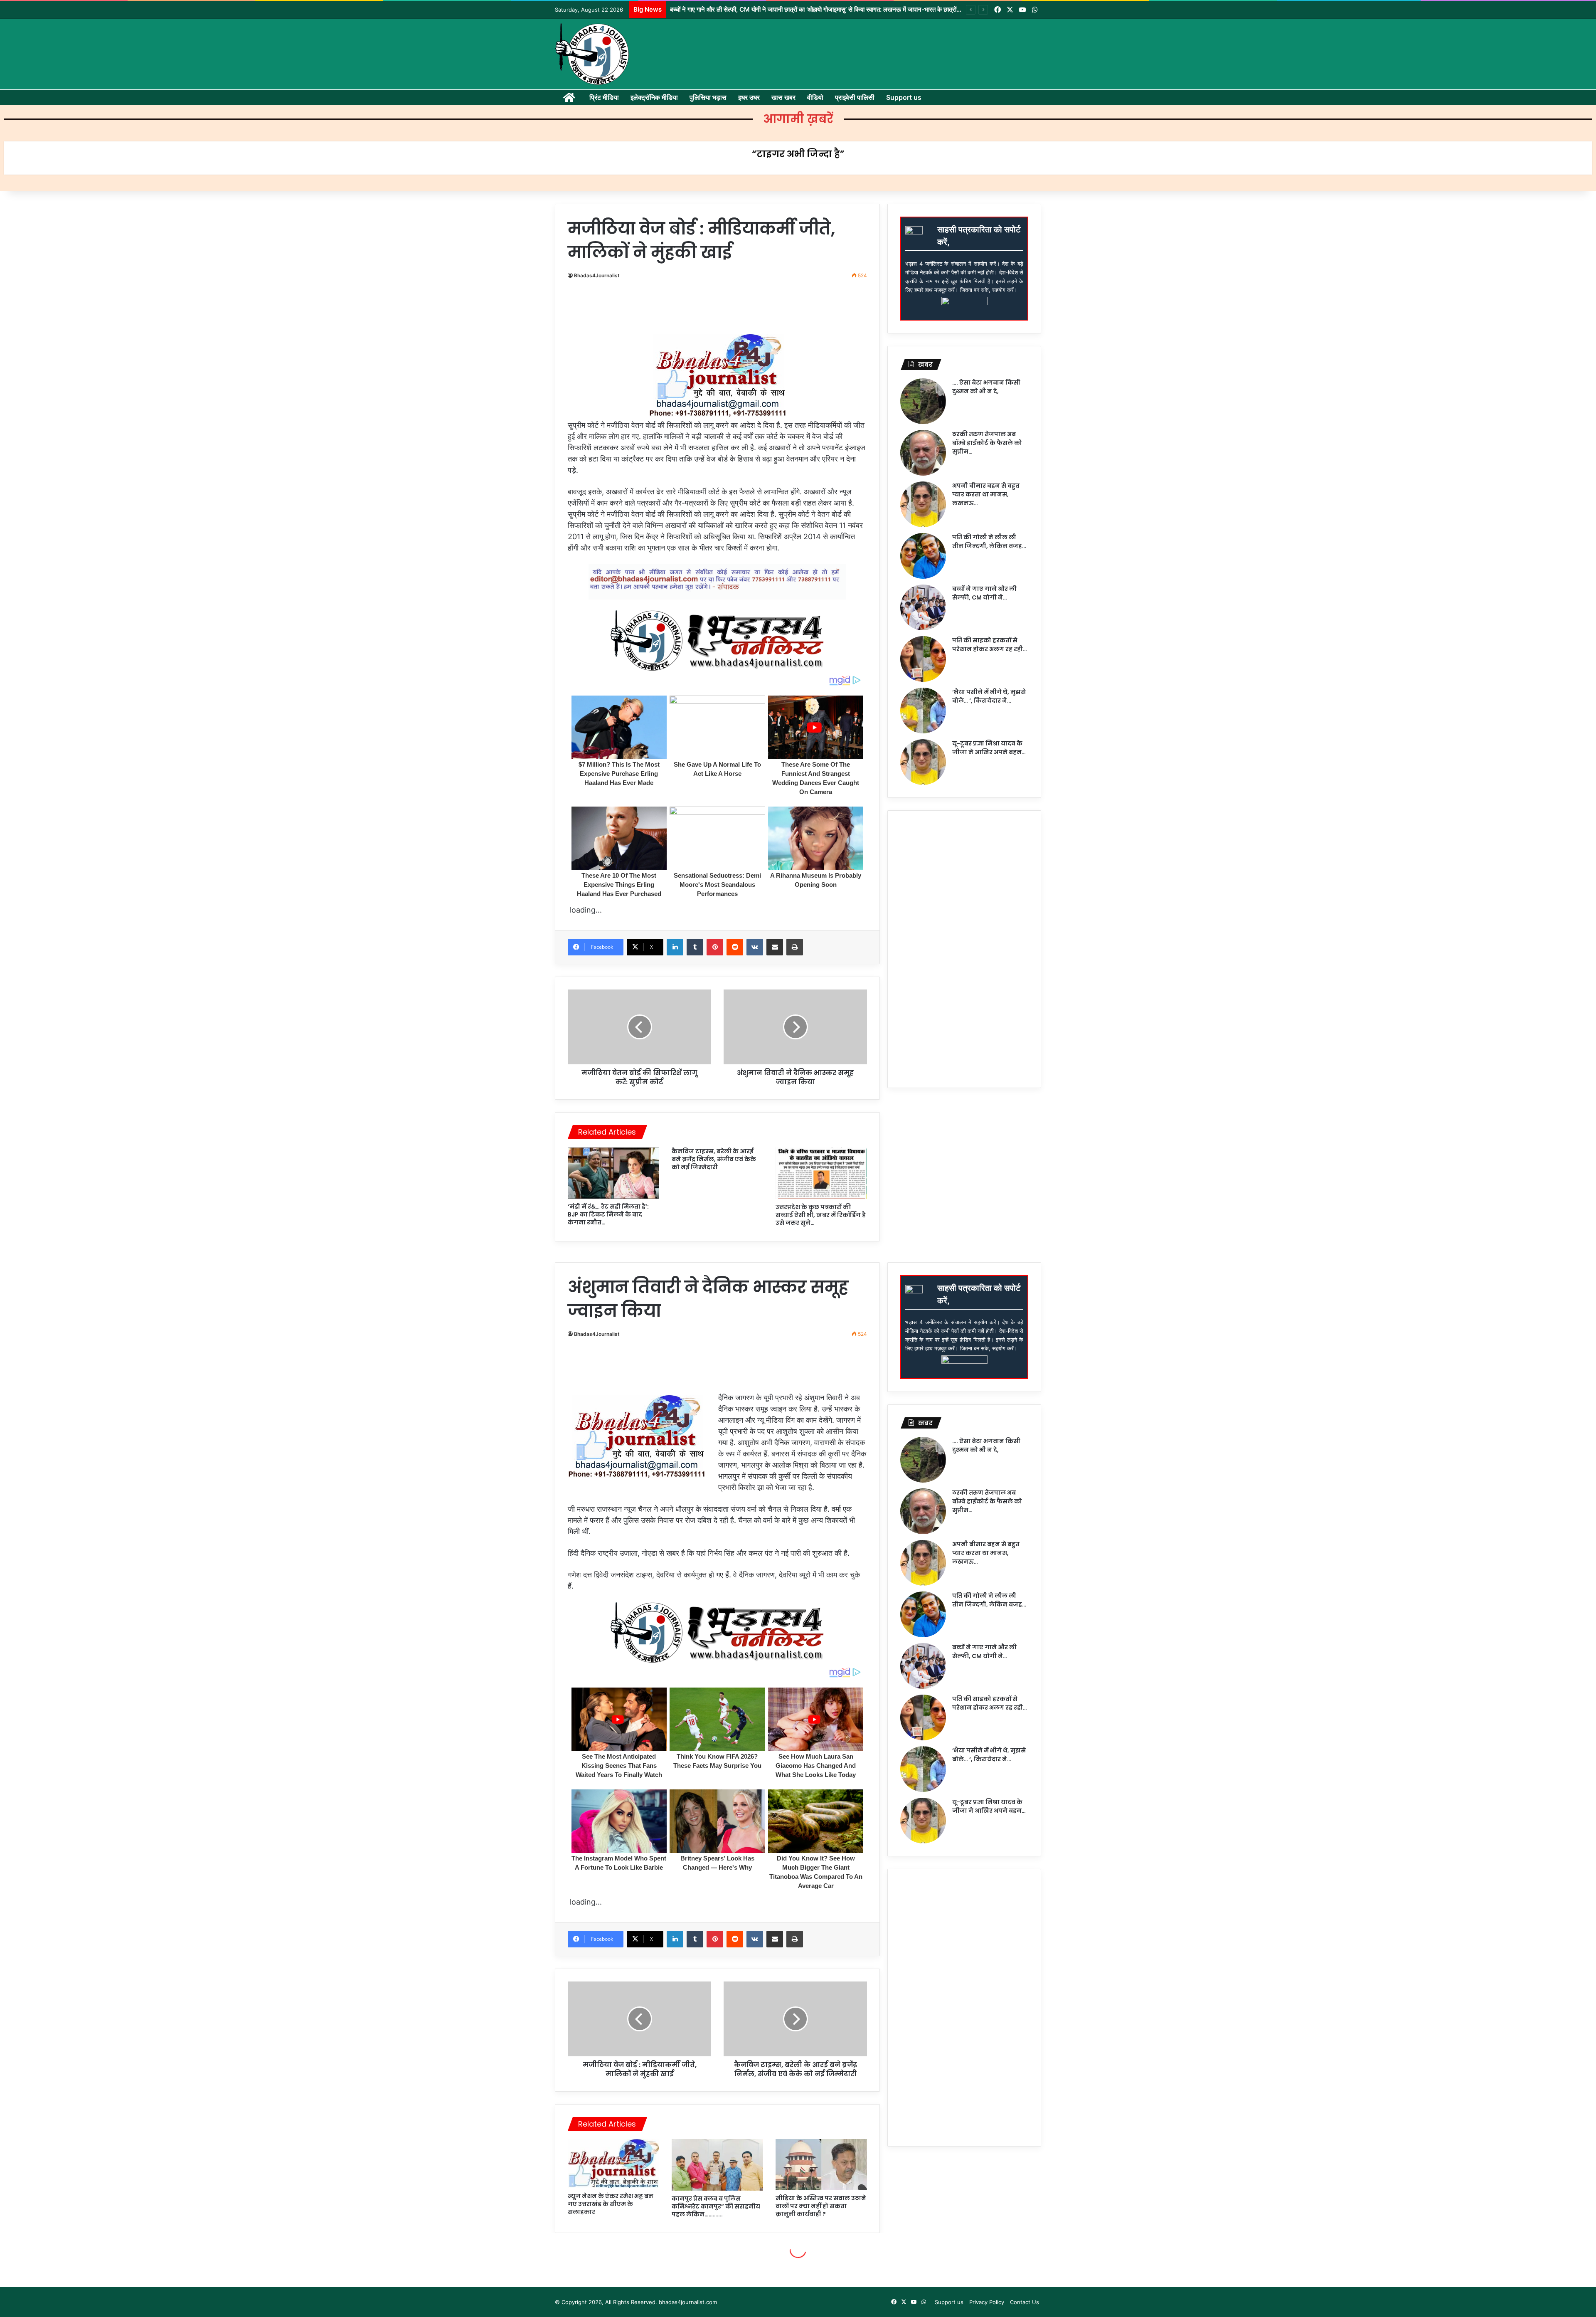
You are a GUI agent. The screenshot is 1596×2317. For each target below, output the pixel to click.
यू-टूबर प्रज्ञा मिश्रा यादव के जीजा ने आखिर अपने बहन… (989, 748)
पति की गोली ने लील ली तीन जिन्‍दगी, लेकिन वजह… (989, 542)
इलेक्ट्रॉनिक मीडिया (654, 97)
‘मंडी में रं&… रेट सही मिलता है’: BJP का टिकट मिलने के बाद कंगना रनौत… (608, 1214)
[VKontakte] (755, 947)
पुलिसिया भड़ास (708, 97)
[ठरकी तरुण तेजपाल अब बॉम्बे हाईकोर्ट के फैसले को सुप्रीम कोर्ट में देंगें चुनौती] (923, 453)
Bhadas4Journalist (597, 275)
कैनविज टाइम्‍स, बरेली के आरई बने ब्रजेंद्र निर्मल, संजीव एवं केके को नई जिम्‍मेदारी (714, 1159)
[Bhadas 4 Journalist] (592, 54)
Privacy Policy (987, 2302)
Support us (904, 97)
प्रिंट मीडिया (604, 97)
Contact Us (1025, 2302)
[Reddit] (735, 947)
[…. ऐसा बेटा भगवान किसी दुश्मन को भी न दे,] (923, 401)
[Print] (795, 947)
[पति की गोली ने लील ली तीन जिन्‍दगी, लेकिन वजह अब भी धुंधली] (923, 556)
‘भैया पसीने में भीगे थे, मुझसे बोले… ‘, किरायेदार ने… (989, 696)
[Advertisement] (721, 310)
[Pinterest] (715, 947)
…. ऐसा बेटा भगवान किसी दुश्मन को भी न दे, (986, 387)
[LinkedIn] (675, 947)
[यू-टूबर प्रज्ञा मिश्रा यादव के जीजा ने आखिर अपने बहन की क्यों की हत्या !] (923, 762)
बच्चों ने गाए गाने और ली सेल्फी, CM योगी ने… (984, 593)
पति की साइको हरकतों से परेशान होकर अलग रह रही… (990, 645)
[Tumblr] (695, 947)
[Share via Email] (775, 947)
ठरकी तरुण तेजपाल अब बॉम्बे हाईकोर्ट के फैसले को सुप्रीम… (987, 443)
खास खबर (783, 97)
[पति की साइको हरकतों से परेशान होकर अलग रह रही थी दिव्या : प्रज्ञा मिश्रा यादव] (923, 659)
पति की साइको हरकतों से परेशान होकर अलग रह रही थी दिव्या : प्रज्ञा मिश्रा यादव (758, 9)
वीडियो (815, 97)
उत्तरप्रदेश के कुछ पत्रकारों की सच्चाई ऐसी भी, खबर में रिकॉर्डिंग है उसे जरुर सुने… (821, 1215)
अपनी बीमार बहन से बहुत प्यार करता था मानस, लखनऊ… (986, 494)
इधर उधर (749, 97)
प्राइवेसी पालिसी (855, 97)
